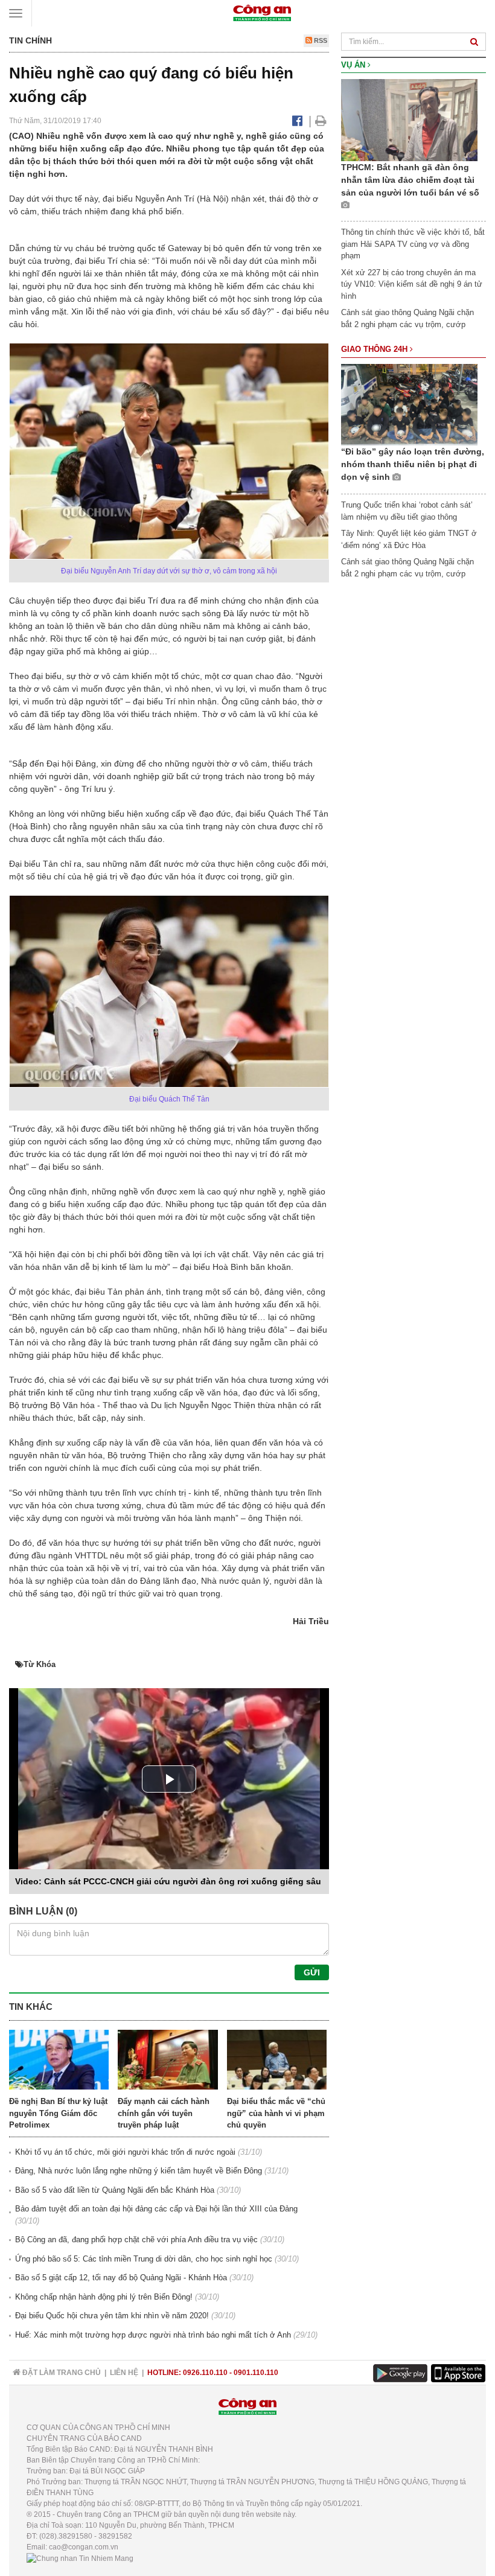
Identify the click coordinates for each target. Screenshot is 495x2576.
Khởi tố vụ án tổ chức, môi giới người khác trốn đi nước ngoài (125, 2152)
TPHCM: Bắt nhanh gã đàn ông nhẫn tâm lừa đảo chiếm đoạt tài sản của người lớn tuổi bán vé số (410, 180)
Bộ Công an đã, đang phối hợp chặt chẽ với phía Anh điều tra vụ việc (136, 2240)
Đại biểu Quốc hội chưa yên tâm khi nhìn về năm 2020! (112, 2316)
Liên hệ (124, 2373)
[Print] (321, 121)
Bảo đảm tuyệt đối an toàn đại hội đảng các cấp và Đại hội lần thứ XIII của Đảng (156, 2209)
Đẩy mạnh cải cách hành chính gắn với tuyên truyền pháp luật (164, 2113)
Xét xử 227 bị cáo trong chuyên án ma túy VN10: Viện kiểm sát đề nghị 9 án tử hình (412, 284)
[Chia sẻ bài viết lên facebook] (297, 121)
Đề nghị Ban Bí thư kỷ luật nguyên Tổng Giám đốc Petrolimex (58, 2113)
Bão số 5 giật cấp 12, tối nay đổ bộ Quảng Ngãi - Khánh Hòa (121, 2278)
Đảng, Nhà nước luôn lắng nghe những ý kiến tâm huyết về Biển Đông (139, 2171)
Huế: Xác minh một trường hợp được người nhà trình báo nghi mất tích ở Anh (153, 2335)
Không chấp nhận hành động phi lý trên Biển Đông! (104, 2297)
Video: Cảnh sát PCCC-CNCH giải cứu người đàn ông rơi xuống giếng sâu (168, 1881)
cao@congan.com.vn (84, 2547)
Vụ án (354, 65)
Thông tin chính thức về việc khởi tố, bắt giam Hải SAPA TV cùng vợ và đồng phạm (413, 244)
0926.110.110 (205, 2373)
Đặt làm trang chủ (61, 2373)
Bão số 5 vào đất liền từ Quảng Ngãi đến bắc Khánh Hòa (115, 2190)
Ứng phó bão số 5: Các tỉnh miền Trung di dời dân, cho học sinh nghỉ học (144, 2259)
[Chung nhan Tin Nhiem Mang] (80, 2558)
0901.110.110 (256, 2373)
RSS (320, 40)
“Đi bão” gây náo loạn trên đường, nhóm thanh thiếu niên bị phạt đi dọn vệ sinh (413, 464)
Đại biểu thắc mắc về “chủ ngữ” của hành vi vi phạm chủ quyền (276, 2113)
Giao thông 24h (375, 349)
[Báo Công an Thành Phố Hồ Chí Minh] (262, 12)
